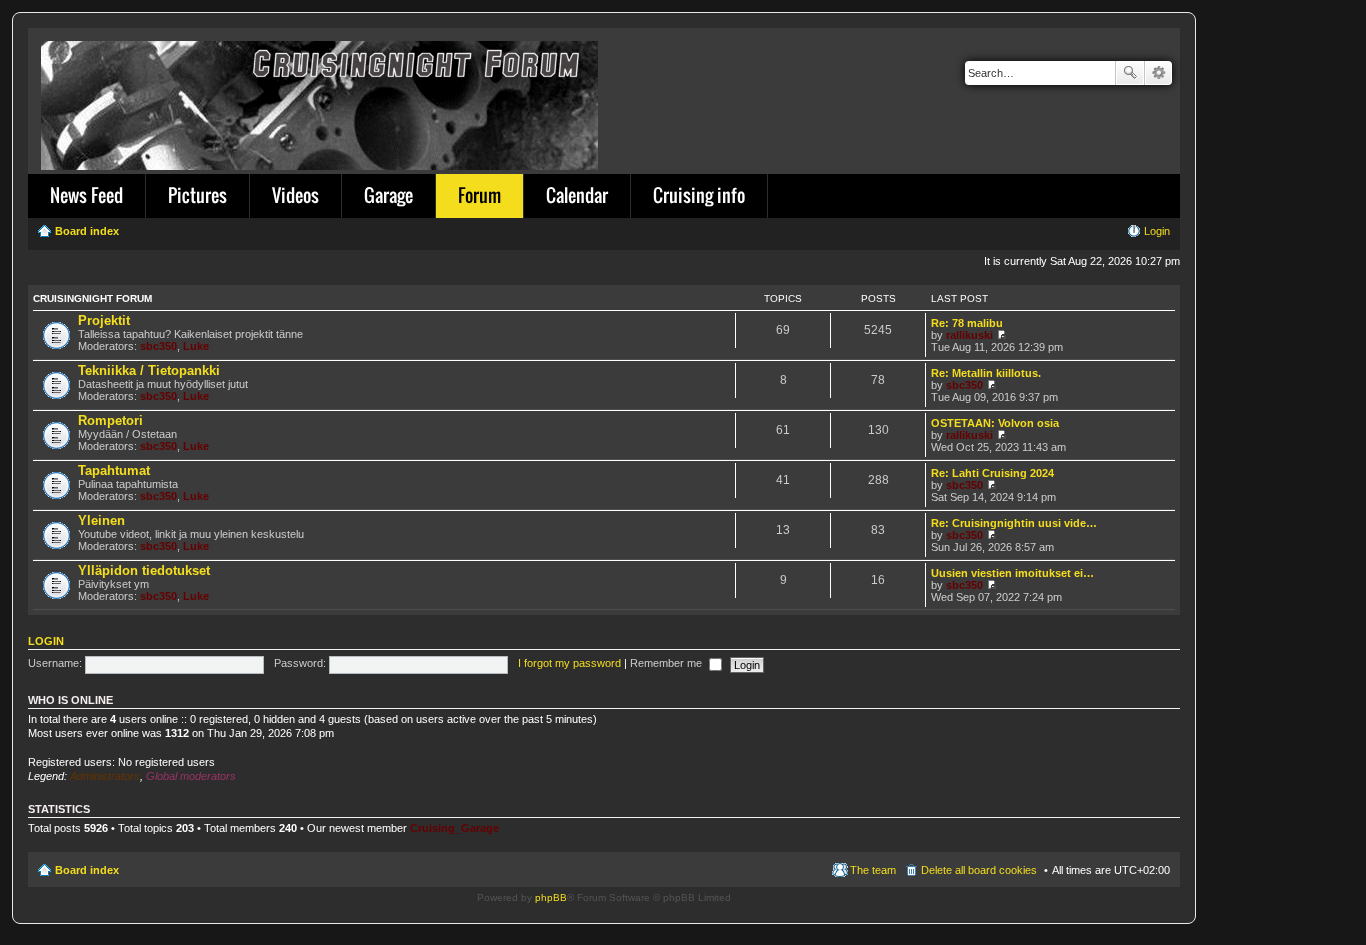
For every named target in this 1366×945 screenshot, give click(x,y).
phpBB (551, 897)
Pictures (197, 195)
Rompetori (110, 420)
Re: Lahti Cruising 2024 (992, 473)
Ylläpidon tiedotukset (144, 570)
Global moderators (191, 776)
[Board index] (321, 101)
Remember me (667, 663)
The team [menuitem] (873, 870)
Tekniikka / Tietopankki (149, 370)
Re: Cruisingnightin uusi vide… (1014, 523)
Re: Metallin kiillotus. (986, 373)
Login (46, 641)
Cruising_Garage (454, 828)
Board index (87, 870)
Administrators (105, 776)
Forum (479, 195)
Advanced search (1158, 73)
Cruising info (699, 195)
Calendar (577, 195)
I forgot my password (569, 663)
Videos (295, 195)
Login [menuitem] (1157, 231)
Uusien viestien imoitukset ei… (1012, 573)
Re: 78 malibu (967, 323)
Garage (388, 195)
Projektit (104, 320)
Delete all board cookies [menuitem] (979, 870)
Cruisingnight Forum (92, 298)
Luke (196, 346)
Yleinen (101, 520)
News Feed (86, 195)
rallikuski (969, 335)
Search (1130, 73)
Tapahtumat (114, 470)
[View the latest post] (1001, 335)
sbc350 (158, 346)
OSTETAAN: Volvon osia (995, 423)
